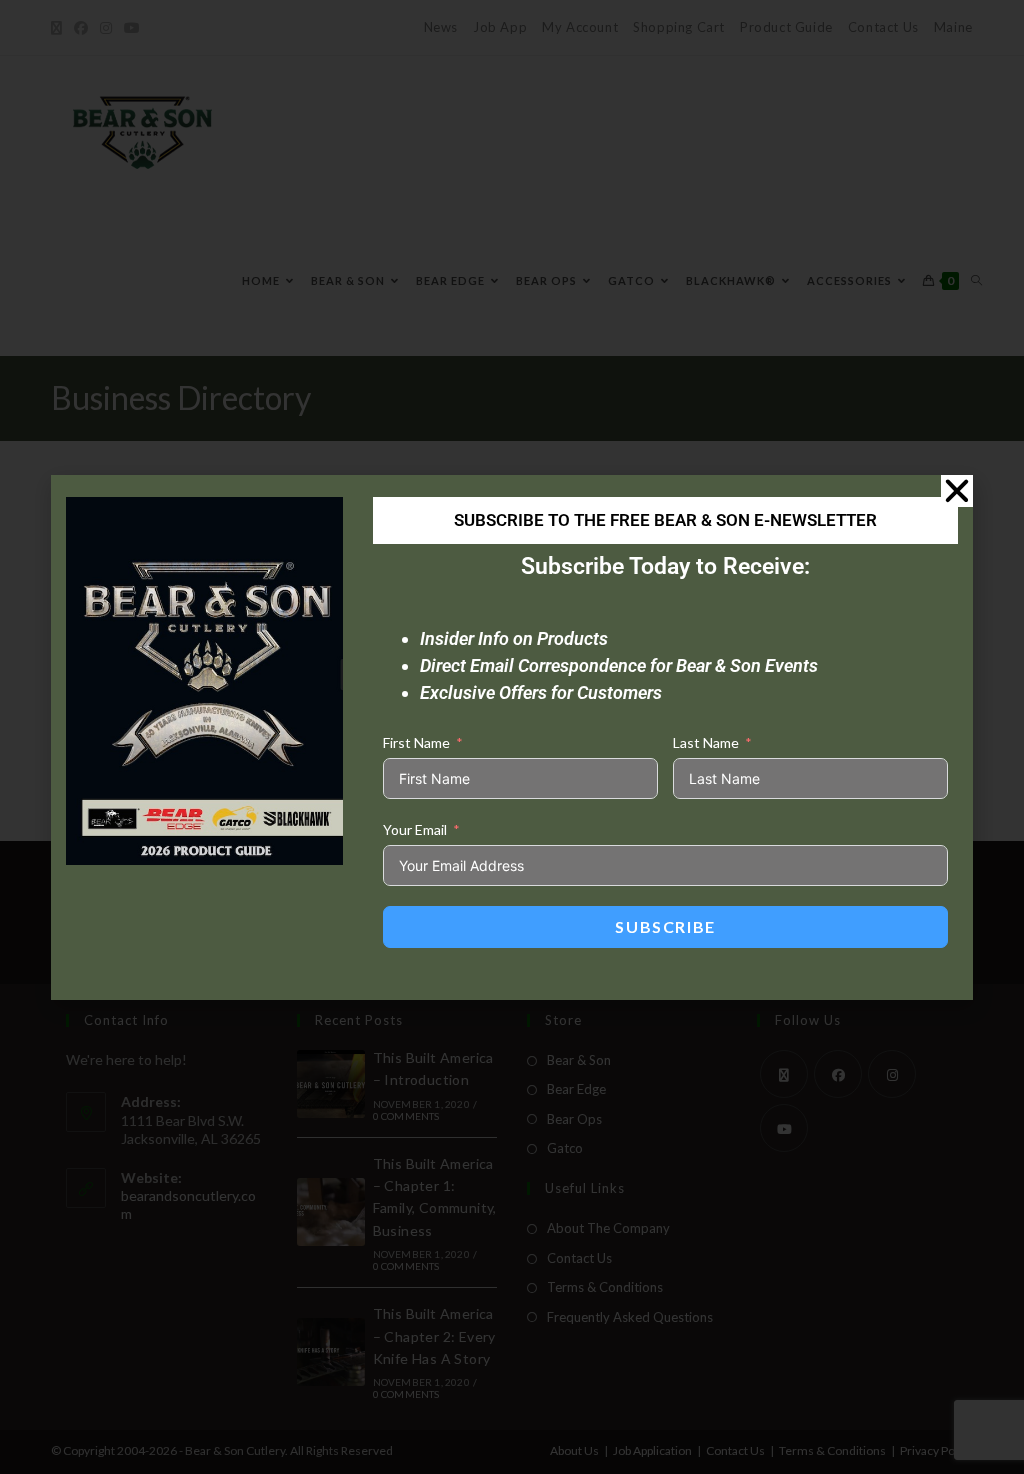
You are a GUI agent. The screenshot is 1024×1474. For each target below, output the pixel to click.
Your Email (415, 829)
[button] (957, 491)
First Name (416, 742)
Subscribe (665, 926)
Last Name (706, 742)
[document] (512, 737)
